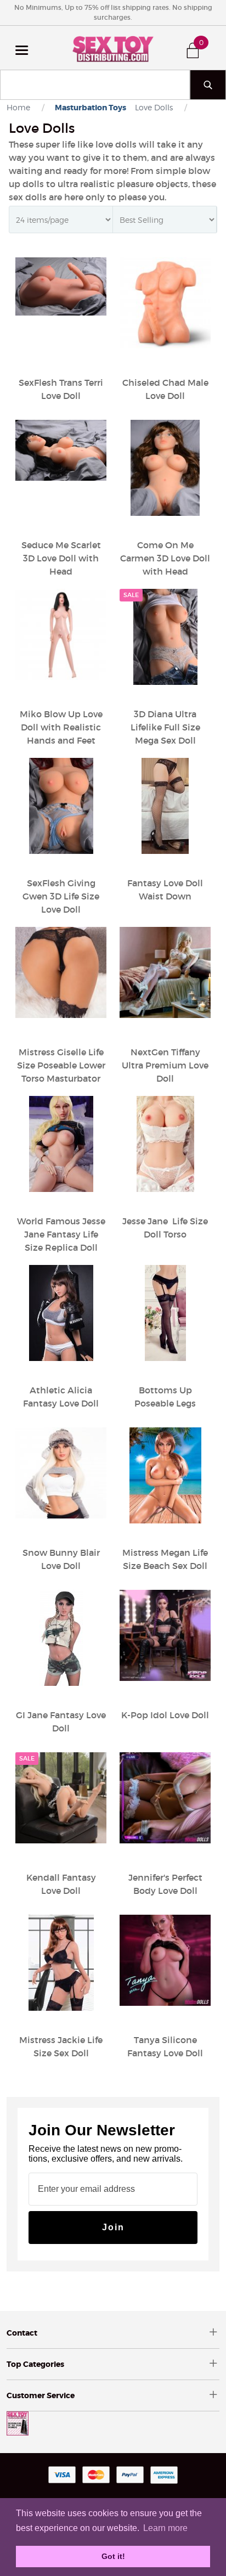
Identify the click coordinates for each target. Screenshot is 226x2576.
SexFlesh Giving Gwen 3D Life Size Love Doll (61, 896)
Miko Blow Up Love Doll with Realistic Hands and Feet (61, 727)
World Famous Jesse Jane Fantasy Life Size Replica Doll (61, 1234)
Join (113, 2227)
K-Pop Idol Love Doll (165, 1715)
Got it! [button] (113, 2556)
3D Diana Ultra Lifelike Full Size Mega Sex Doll (165, 727)
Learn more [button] (165, 2528)
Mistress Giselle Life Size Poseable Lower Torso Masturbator (61, 1065)
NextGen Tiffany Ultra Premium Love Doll (165, 1065)
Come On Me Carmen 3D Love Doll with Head (165, 558)
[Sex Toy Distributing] (113, 48)
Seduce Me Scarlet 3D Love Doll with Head (61, 558)
